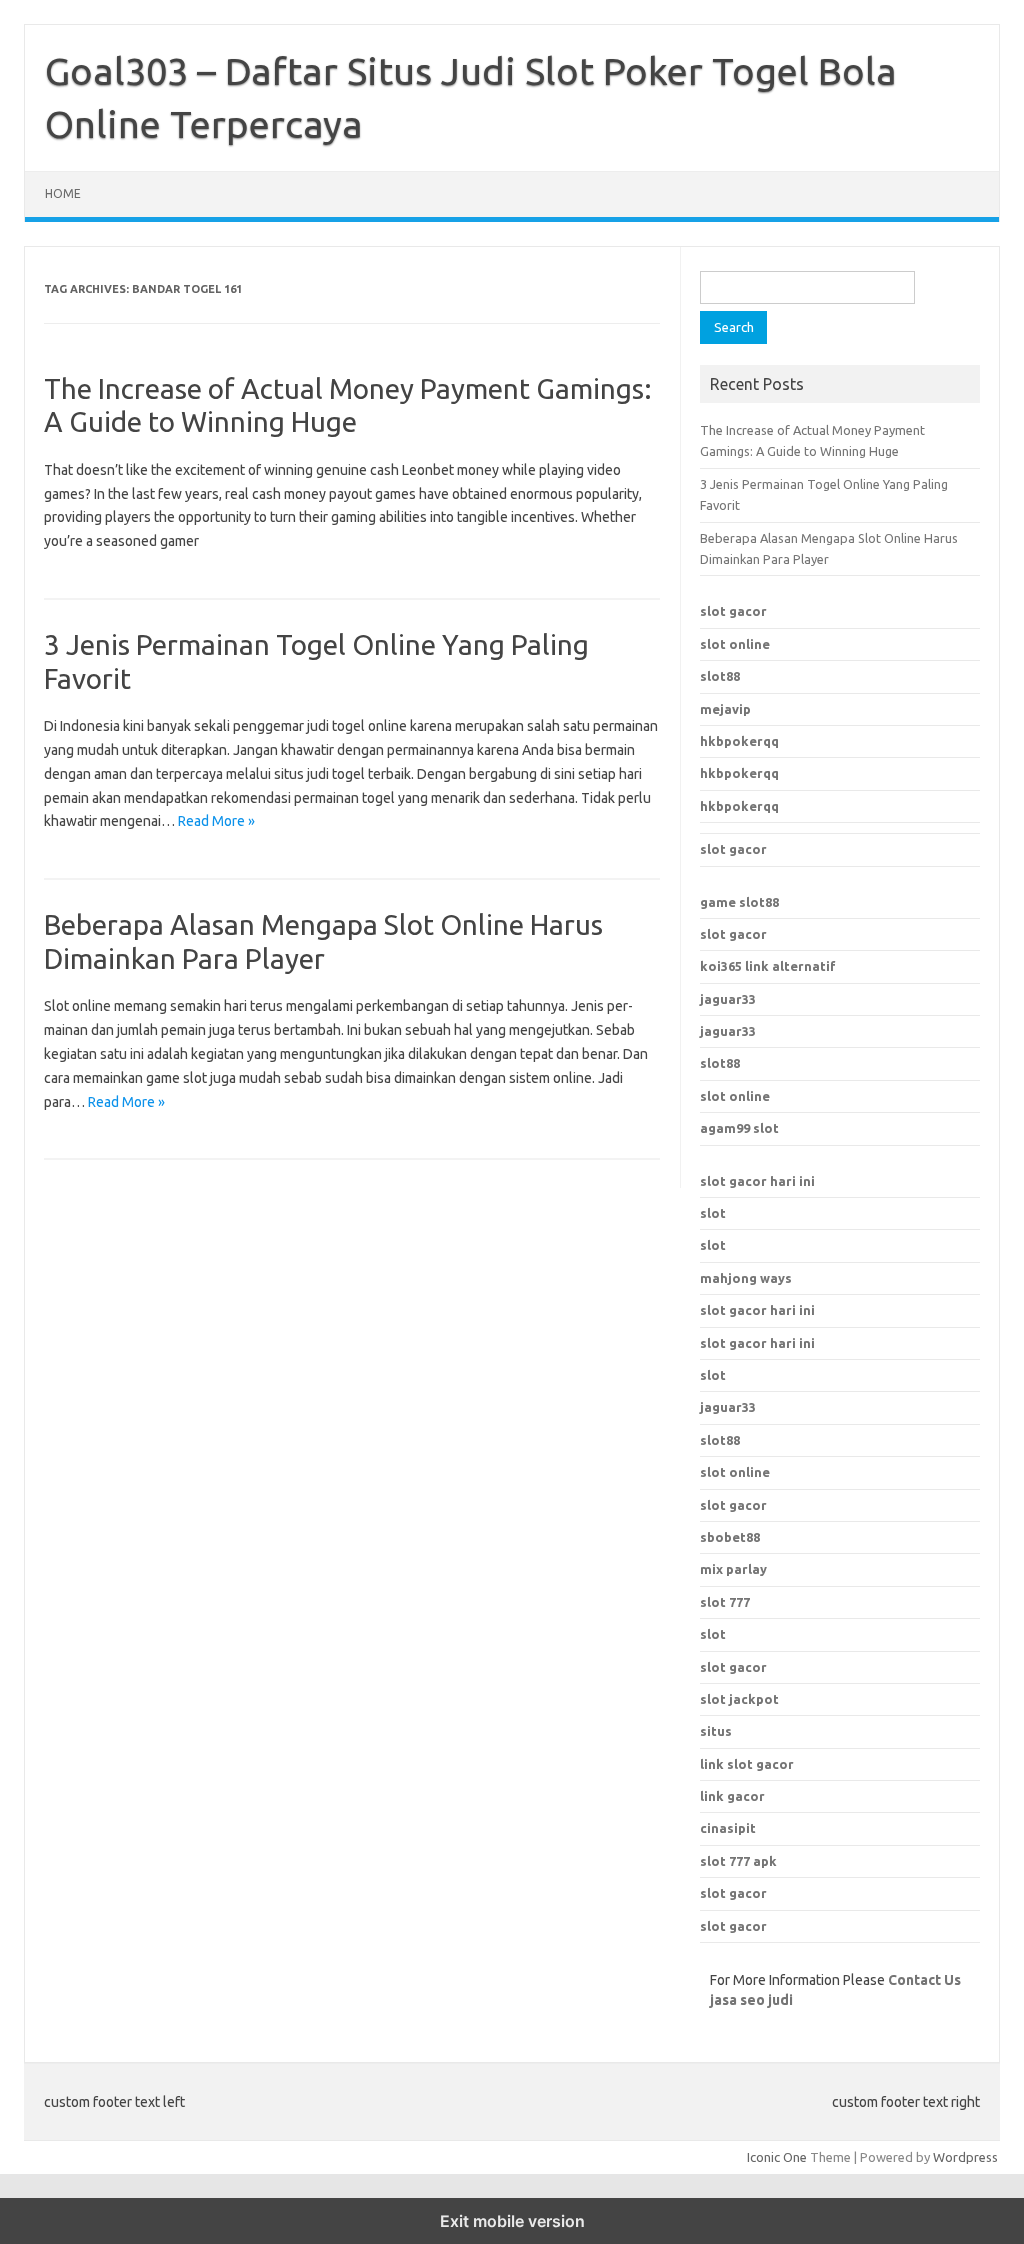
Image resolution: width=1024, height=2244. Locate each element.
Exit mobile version (512, 2221)
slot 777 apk (738, 1861)
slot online (735, 644)
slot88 (720, 676)
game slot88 (739, 902)
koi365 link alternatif (768, 966)
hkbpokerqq (739, 741)
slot (713, 1213)
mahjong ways (746, 1278)
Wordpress (965, 2157)
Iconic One (777, 2157)
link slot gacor (747, 1764)
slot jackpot (739, 1699)
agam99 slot (739, 1128)
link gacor (732, 1796)
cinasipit (728, 1828)
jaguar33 (728, 999)
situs (716, 1731)
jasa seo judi (751, 2000)
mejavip (725, 709)
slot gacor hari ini (757, 1181)
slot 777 (725, 1602)
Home (63, 193)
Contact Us (924, 1980)
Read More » (216, 821)
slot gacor (733, 611)
